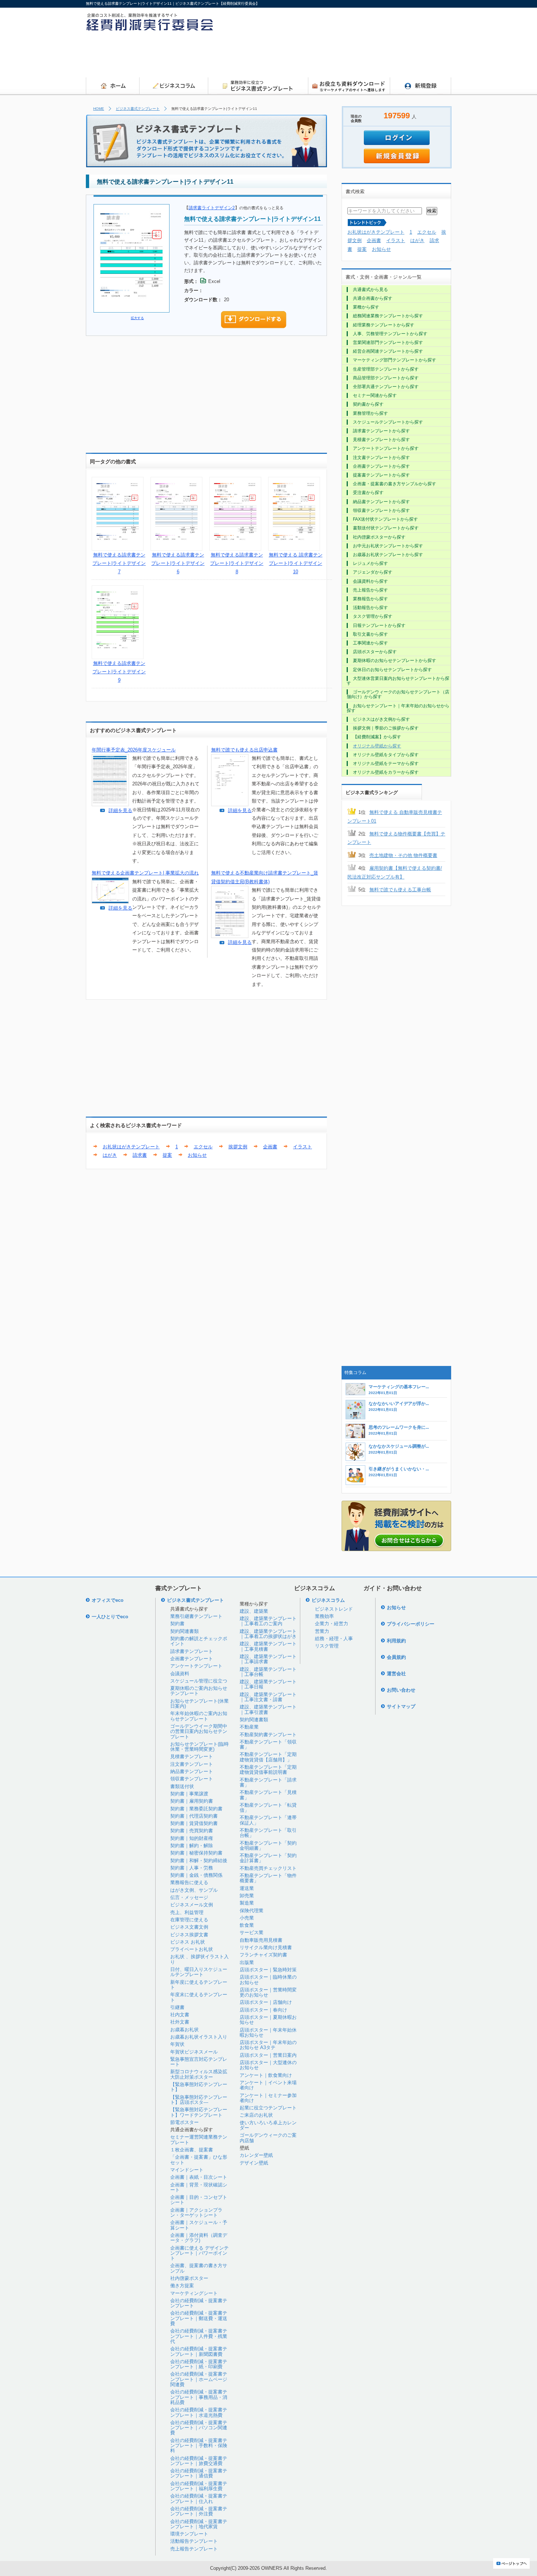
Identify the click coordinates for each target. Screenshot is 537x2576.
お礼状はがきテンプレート (131, 1147)
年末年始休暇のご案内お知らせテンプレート (199, 1716)
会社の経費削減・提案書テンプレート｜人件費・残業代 (199, 2336)
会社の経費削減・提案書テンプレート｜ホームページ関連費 (199, 2379)
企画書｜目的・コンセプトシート (199, 2200)
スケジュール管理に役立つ (199, 1681)
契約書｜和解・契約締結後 (199, 1861)
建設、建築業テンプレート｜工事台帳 (268, 1672)
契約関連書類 (184, 1631)
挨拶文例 (238, 1147)
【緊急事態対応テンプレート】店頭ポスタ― (199, 2100)
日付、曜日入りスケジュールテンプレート (199, 1972)
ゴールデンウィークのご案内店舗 (268, 2138)
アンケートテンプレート (196, 1666)
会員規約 (396, 1657)
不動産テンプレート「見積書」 (268, 1795)
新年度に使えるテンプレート (199, 1985)
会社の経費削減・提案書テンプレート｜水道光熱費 (199, 2412)
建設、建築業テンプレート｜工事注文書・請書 (268, 1697)
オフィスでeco (108, 1600)
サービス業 (252, 1932)
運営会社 (396, 1674)
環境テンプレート (189, 2534)
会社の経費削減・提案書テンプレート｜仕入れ (199, 2498)
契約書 (177, 1624)
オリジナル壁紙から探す (377, 746)
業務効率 (324, 1616)
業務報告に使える (189, 1882)
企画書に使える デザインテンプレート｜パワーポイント (199, 2253)
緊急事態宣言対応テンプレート (199, 2062)
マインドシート (187, 2170)
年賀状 (177, 2044)
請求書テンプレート (192, 1651)
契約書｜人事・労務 (192, 1868)
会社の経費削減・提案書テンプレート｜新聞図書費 (199, 2351)
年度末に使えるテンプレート (199, 1997)
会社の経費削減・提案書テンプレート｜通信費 (199, 2473)
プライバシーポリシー (411, 1624)
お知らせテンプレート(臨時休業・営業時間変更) (199, 1747)
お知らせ (197, 1155)
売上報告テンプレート (194, 2549)
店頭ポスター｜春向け (263, 2010)
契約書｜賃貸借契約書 (194, 1823)
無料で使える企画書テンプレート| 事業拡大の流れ (145, 873)
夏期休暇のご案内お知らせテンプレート (199, 1691)
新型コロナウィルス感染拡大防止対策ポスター (199, 2074)
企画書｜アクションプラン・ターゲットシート (196, 2213)
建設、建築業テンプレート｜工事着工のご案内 (268, 1621)
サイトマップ (401, 1706)
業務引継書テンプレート (196, 1616)
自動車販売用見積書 (261, 1940)
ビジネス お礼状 (188, 1942)
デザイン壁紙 (254, 2163)
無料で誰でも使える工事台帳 (400, 890)
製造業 (247, 1903)
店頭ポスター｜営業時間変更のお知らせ (268, 1992)
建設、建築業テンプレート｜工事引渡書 (268, 1709)
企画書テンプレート (192, 1659)
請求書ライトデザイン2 (212, 208)
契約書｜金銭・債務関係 (196, 1875)
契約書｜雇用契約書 (192, 1801)
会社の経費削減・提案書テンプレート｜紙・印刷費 (199, 2364)
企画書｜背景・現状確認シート (199, 2187)
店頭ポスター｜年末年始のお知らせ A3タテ (268, 2045)
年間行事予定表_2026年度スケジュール (134, 750)
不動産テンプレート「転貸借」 (268, 1808)
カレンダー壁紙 (256, 2155)
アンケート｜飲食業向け (266, 2075)
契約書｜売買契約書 (192, 1831)
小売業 (247, 1918)
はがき (110, 1155)
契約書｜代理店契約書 (194, 1816)
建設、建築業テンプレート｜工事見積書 (268, 1646)
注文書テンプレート (192, 1764)
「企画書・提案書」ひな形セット (199, 2160)
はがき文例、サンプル (194, 1890)
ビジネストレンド (334, 1609)
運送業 (247, 1888)
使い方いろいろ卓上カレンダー (268, 2125)
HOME (99, 109)
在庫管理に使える (189, 1920)
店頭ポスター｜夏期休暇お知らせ (268, 2020)
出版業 (247, 1962)
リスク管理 (327, 1646)
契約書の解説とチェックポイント (199, 1641)
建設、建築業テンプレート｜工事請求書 (268, 1659)
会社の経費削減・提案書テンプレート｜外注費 (199, 2511)
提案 (167, 1155)
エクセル (203, 1147)
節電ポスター (184, 2122)
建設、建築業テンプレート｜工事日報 (268, 1684)
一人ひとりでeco (110, 1617)
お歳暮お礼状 (184, 2030)
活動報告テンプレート (194, 2541)
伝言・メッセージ (189, 1897)
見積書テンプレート (192, 1756)
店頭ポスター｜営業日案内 (268, 2055)
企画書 (270, 1147)
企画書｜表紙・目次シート (199, 2177)
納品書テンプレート (192, 1771)
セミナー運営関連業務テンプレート (199, 2139)
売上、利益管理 (187, 1912)
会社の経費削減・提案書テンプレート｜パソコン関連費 (199, 2428)
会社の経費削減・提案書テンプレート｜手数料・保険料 (199, 2446)
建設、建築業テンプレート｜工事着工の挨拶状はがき (268, 1634)
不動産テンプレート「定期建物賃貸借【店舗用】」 (268, 1757)
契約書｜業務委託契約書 (196, 1809)
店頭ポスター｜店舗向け (266, 2002)
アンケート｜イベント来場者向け (268, 2085)
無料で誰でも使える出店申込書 (244, 750)
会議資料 (180, 1674)
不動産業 (249, 1727)
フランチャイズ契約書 (263, 1955)
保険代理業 (252, 1911)
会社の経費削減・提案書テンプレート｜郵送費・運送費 (199, 2318)
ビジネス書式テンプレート (138, 109)
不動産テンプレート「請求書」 (268, 1782)
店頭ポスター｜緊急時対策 (268, 1970)
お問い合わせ (401, 1690)
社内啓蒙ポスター (189, 2278)
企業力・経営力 (332, 1624)
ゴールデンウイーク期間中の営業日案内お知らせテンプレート (199, 1731)
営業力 (322, 1631)
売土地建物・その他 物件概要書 (403, 855)
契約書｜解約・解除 (192, 1846)
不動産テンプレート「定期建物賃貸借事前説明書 (268, 1770)
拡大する (137, 318)
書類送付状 (182, 1786)
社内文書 (180, 2015)
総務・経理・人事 (334, 1639)
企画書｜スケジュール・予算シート (199, 2225)
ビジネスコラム (328, 1600)
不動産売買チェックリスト (268, 1868)
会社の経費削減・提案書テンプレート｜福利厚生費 (199, 2486)
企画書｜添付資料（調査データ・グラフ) (199, 2238)
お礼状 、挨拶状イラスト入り (199, 1959)
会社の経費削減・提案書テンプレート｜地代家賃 (199, 2524)
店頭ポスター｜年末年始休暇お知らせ (268, 2033)
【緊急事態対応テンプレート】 (199, 2087)
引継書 (177, 2007)
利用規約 (396, 1641)
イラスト (302, 1147)
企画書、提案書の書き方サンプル (199, 2268)
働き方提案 (182, 2286)
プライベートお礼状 (192, 1949)
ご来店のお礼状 (256, 2115)
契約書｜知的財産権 (192, 1838)
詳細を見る (120, 810)
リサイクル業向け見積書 (266, 1947)
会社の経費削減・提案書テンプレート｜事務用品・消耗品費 (199, 2397)
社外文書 (180, 2022)
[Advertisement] (318, 57)
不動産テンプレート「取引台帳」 (268, 1833)
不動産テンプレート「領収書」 (268, 1744)
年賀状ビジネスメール (194, 2052)
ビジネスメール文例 (192, 1905)
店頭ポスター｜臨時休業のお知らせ (268, 1980)
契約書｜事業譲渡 (189, 1794)
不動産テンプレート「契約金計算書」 (268, 1858)
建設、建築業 (254, 1611)
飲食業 (247, 1925)
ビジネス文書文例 (189, 1927)
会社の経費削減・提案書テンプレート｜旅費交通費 (199, 2461)
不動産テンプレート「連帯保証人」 (268, 1820)
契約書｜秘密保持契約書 (196, 1853)
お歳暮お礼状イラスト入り (199, 2037)
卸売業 (247, 1896)
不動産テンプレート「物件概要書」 (268, 1878)
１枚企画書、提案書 (192, 2150)
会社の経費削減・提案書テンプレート (199, 2303)
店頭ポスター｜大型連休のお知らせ (268, 2065)
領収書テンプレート (192, 1779)
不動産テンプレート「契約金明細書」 (268, 1846)
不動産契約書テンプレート (268, 1735)
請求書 (140, 1155)
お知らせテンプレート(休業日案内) (199, 1704)
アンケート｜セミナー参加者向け (268, 2098)
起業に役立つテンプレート (268, 2108)
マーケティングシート (194, 2293)
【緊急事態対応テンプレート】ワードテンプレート (199, 2112)
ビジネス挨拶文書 (189, 1935)
